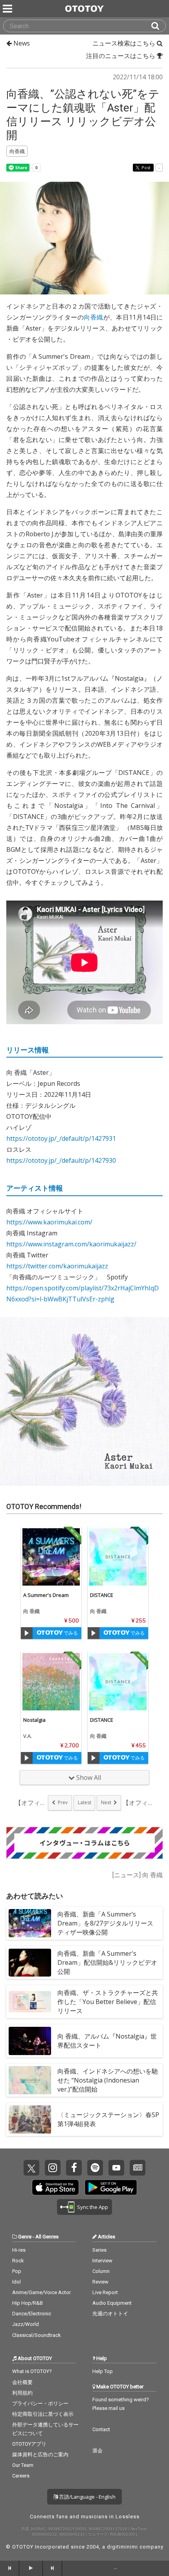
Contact (101, 2429)
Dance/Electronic (32, 2314)
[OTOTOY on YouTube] (116, 2168)
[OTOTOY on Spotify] (95, 2168)
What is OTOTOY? (32, 2371)
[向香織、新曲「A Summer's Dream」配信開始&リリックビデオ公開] (30, 1962)
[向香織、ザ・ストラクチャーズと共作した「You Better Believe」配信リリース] (30, 2002)
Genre (25, 2237)
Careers (21, 2476)
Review (100, 2282)
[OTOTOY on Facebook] (74, 2168)
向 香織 (31, 1611)
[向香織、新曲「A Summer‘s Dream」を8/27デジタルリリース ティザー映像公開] (30, 1923)
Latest (84, 1802)
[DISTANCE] (118, 1557)
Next (106, 1802)
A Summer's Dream (46, 1595)
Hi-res (19, 2250)
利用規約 (22, 2393)
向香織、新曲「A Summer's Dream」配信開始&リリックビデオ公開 (107, 1962)
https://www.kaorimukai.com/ (49, 1222)
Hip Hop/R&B (28, 2303)
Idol (17, 2282)
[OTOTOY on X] (31, 2168)
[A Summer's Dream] (51, 1557)
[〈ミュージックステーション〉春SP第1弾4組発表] (30, 2119)
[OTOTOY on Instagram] (53, 2168)
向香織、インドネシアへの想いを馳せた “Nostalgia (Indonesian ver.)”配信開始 (108, 2080)
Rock (18, 2261)
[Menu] (8, 9)
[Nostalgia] (51, 1682)
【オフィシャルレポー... (31, 1803)
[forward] (52, 2568)
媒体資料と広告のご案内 (40, 2455)
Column (101, 2271)
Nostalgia (34, 1720)
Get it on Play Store (111, 2187)
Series (99, 2250)
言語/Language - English (87, 2497)
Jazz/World (26, 2324)
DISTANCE (102, 1595)
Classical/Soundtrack (37, 2335)
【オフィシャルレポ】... (138, 1803)
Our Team (23, 2465)
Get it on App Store (55, 2187)
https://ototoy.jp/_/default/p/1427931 (61, 1138)
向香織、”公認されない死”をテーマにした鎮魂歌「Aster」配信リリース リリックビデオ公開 (83, 115)
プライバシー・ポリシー (40, 2403)
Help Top (103, 2371)
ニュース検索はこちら (125, 43)
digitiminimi (122, 2547)
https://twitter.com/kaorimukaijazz (57, 1266)
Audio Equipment (112, 2303)
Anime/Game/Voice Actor (41, 2292)
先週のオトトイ (110, 2314)
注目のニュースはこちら (121, 56)
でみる (70, 1633)
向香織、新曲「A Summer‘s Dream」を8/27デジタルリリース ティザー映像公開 (108, 1923)
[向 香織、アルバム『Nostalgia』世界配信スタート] (30, 2041)
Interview (102, 2261)
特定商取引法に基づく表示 (43, 2414)
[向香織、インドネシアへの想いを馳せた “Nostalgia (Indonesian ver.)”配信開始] (30, 2080)
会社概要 (22, 2382)
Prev (63, 1802)
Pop (17, 2271)
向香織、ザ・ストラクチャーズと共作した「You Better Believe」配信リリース (108, 2002)
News (21, 43)
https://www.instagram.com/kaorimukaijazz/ (71, 1244)
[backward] (10, 2568)
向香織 (93, 317)
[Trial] (27, 1633)
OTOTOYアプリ (29, 2444)
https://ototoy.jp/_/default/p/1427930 (61, 1160)
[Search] (158, 26)
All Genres (47, 2237)
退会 (97, 2451)
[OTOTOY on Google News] (138, 2168)
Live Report (105, 2292)
